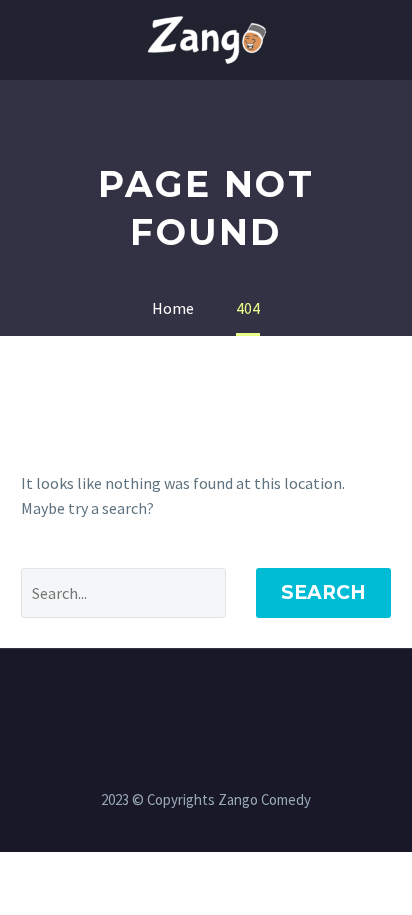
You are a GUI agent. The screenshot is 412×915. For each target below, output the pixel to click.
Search (323, 592)
